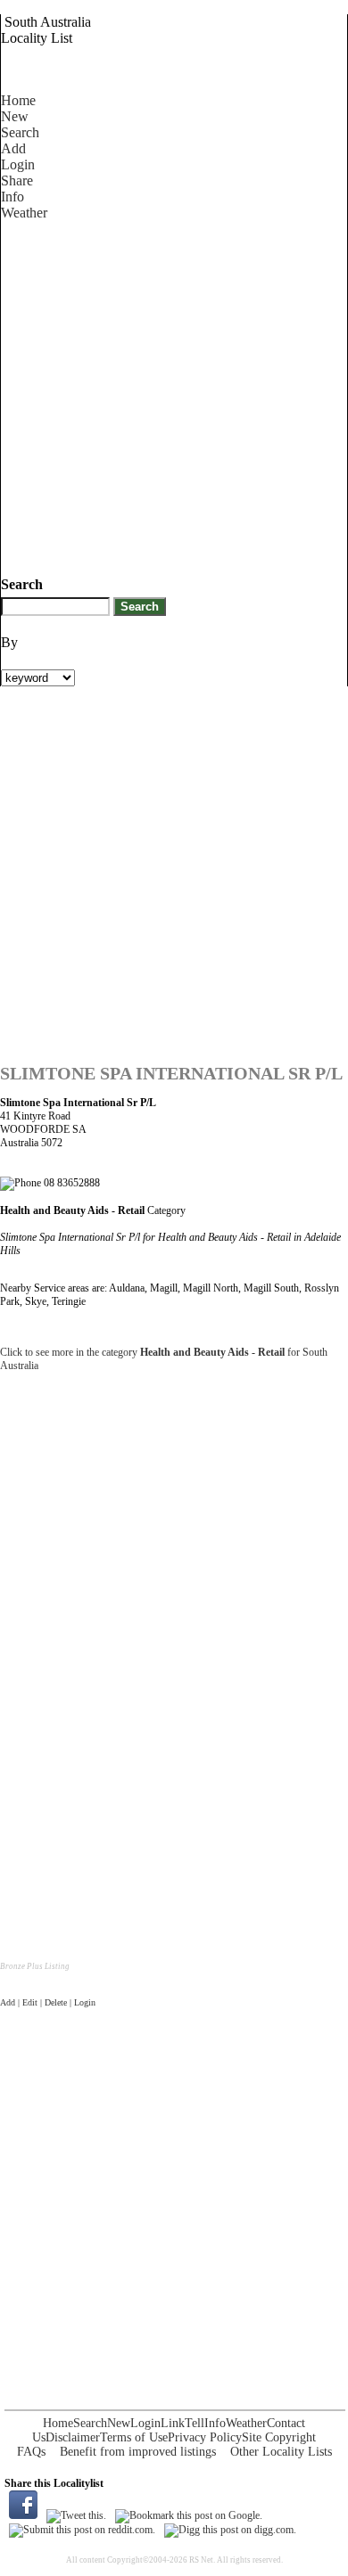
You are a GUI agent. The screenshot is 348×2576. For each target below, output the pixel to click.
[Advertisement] (174, 395)
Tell (195, 2423)
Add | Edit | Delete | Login (48, 2002)
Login (18, 164)
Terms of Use (134, 2437)
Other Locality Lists (281, 2452)
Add (13, 148)
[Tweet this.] (76, 2515)
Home (18, 100)
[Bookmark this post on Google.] (189, 2515)
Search (20, 132)
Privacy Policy (205, 2437)
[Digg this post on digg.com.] (230, 2530)
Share (17, 180)
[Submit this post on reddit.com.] (82, 2530)
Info (12, 197)
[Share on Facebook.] (23, 2515)
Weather (24, 213)
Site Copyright (279, 2437)
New (15, 116)
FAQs (31, 2452)
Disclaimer (73, 2437)
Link (173, 2423)
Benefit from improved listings (138, 2452)
